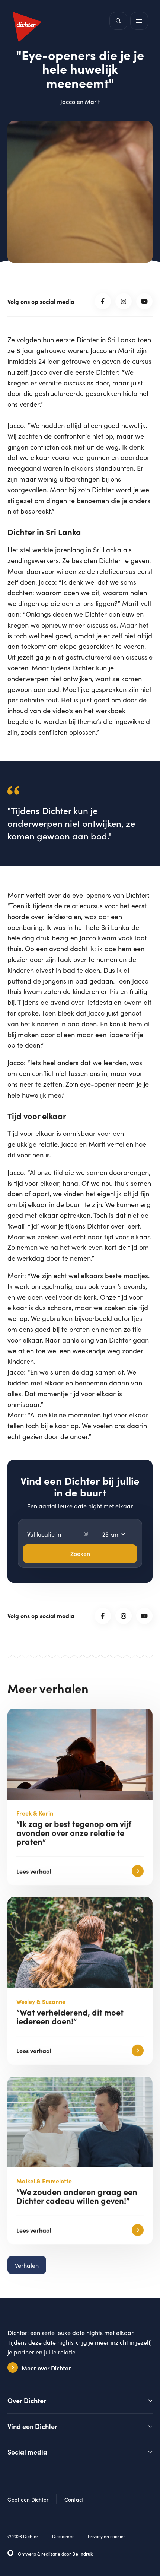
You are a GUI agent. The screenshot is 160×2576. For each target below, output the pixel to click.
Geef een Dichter (28, 2499)
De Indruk (82, 2554)
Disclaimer (63, 2536)
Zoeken (80, 1554)
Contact (74, 2499)
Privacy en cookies (107, 2536)
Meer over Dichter (46, 2368)
